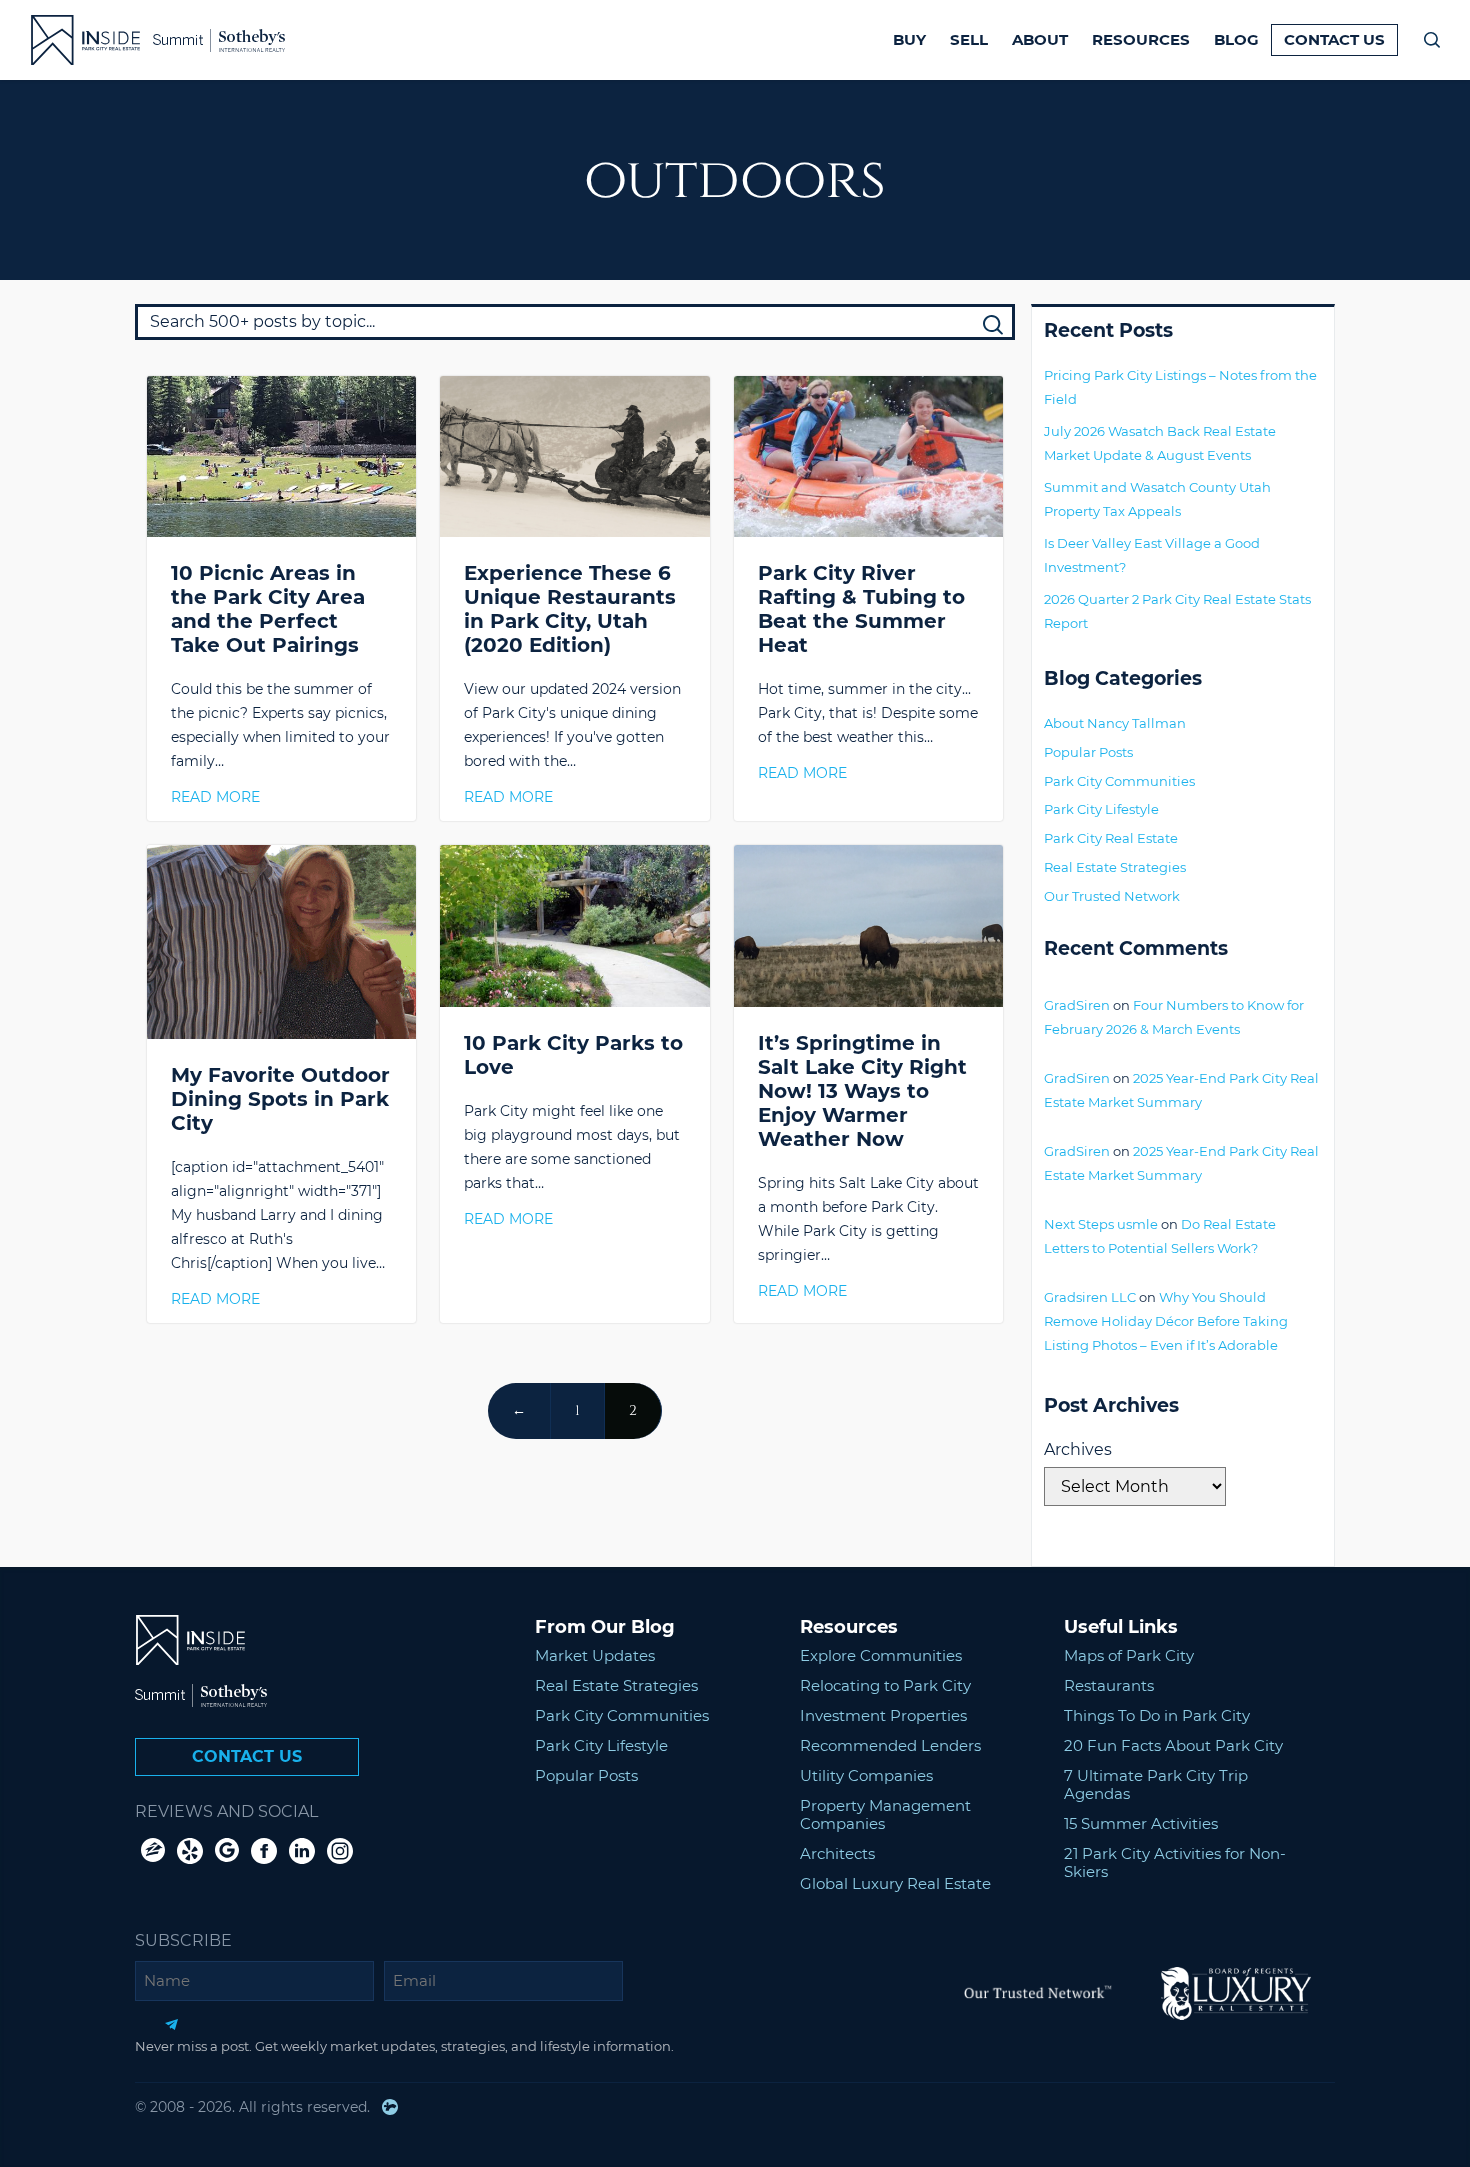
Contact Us (1334, 39)
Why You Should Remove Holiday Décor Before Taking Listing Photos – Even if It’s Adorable (1166, 1321)
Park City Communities (1119, 781)
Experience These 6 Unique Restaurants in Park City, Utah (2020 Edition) (570, 609)
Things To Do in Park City (1157, 1715)
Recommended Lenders (890, 1745)
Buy (909, 39)
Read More (215, 797)
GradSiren (1077, 1005)
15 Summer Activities (1141, 1823)
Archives (1078, 1449)
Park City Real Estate (1111, 838)
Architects (837, 1853)
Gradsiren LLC (1090, 1297)
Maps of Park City (1129, 1655)
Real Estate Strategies (1115, 867)
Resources (1141, 39)
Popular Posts (1088, 752)
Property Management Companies (885, 1814)
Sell (969, 39)
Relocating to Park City (885, 1685)
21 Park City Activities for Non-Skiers (1175, 1862)
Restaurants (1109, 1685)
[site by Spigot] (390, 2107)
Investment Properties (883, 1715)
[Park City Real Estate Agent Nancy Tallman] (73, 40)
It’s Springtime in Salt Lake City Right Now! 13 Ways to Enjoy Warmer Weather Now (862, 1091)
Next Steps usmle (1101, 1224)
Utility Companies (866, 1775)
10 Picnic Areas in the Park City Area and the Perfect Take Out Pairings (268, 609)
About (1040, 39)
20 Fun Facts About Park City (1173, 1745)
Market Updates (595, 1655)
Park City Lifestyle (1101, 809)
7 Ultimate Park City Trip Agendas (1156, 1784)
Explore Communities (881, 1655)
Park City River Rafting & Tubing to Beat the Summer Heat (861, 609)
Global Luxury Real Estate (895, 1883)
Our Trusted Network (1112, 896)
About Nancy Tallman (1115, 723)
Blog (1236, 39)
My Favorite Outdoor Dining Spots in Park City (280, 1099)
